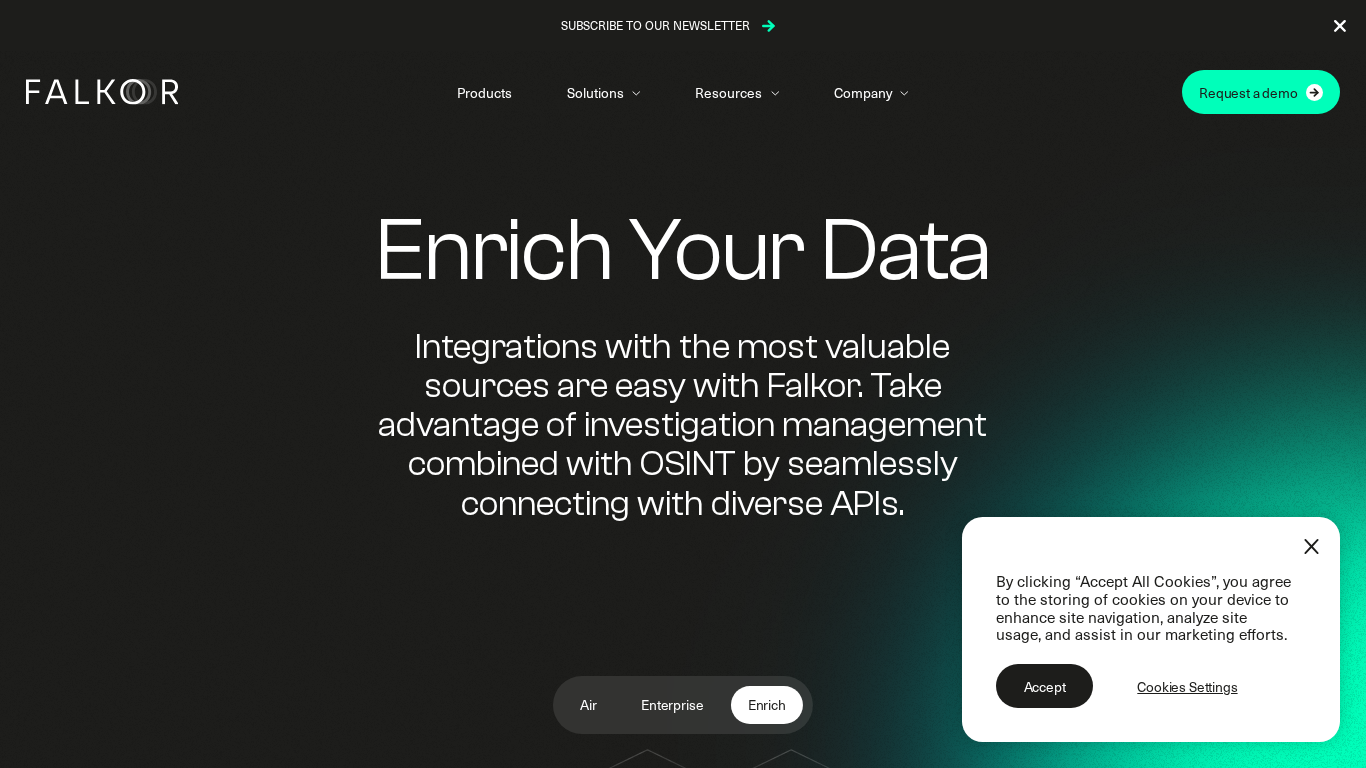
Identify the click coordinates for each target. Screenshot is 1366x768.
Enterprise (672, 704)
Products (484, 92)
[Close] (1311, 546)
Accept (1045, 686)
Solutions (595, 92)
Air (588, 704)
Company (863, 92)
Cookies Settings (1187, 686)
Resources (728, 92)
